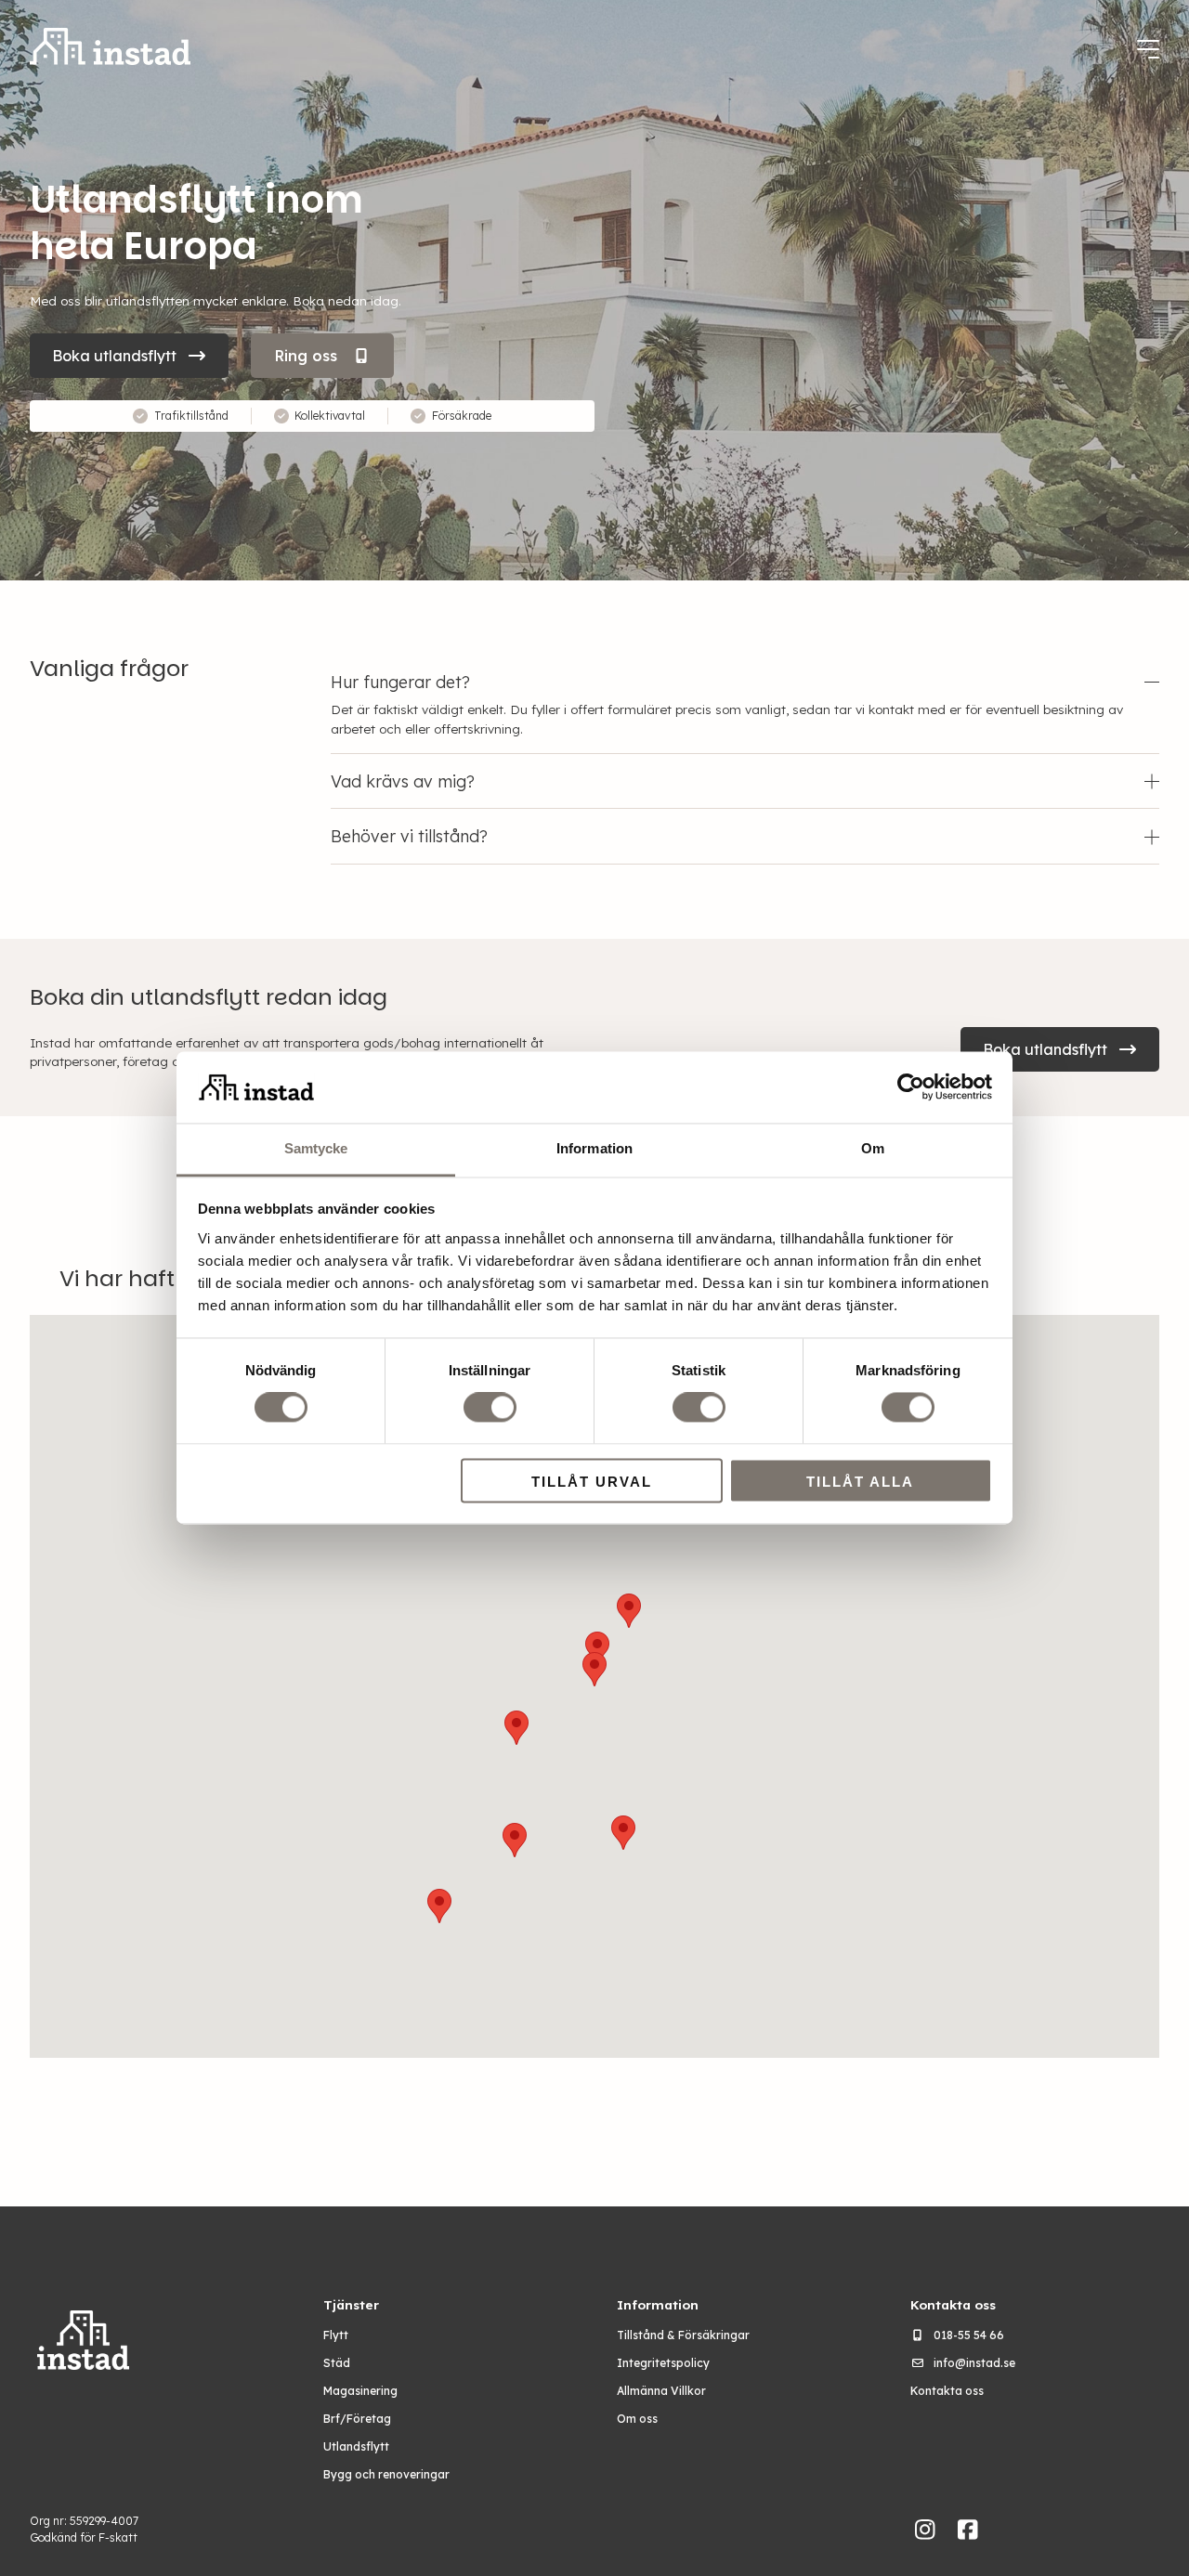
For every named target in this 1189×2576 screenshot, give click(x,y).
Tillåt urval (592, 1482)
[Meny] (1148, 49)
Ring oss (306, 356)
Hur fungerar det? (400, 682)
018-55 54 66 (969, 2335)
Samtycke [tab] (316, 1148)
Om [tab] (873, 1148)
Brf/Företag (357, 2419)
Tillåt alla (860, 1482)
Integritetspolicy (663, 2363)
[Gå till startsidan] (110, 49)
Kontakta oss (947, 2391)
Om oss (637, 2419)
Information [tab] (594, 1148)
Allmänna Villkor (661, 2391)
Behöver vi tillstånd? (409, 836)
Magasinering (360, 2391)
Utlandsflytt (356, 2446)
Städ (337, 2363)
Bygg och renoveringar (386, 2474)
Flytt (336, 2335)
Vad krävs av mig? (403, 781)
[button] (515, 1840)
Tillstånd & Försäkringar (683, 2335)
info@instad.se (974, 2363)
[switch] (490, 1408)
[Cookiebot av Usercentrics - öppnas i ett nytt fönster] (911, 1087)
